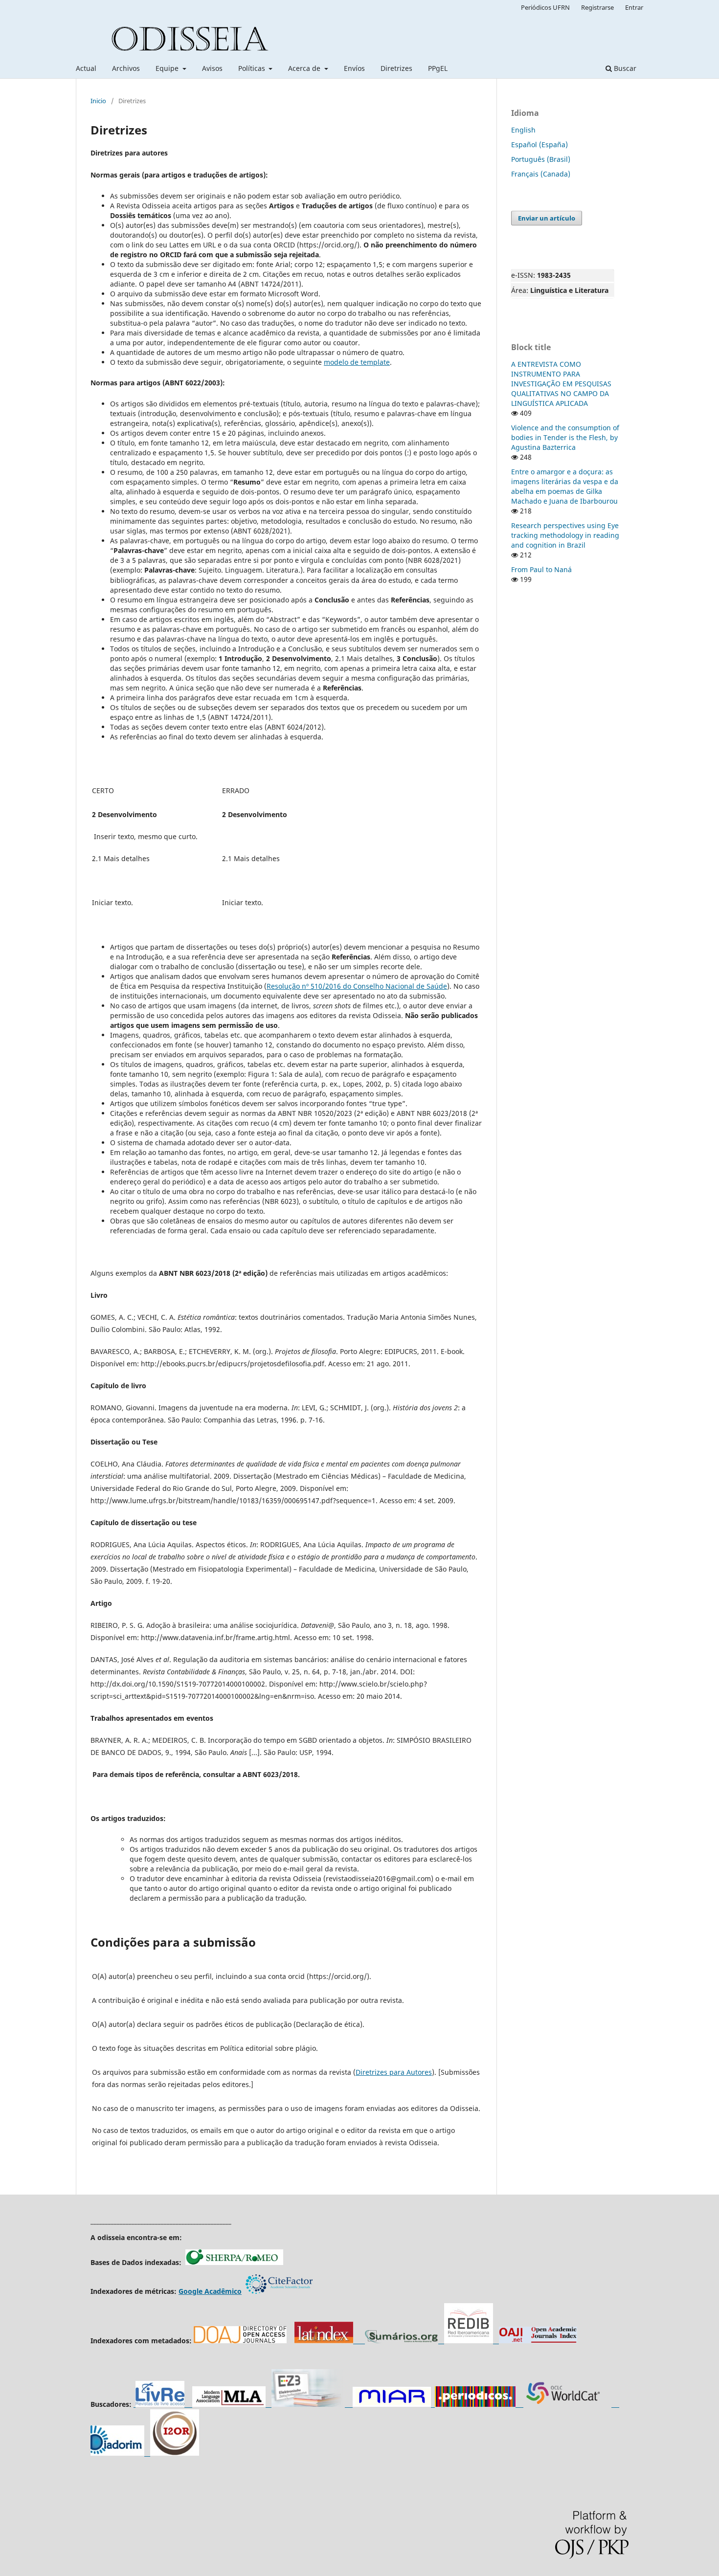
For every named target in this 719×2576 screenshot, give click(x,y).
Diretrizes (396, 68)
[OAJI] (538, 2341)
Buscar (624, 68)
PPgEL (438, 68)
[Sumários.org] (399, 2341)
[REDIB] (472, 2341)
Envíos (354, 68)
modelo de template (357, 362)
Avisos (212, 68)
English (523, 130)
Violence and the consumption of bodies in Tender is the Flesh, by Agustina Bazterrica (565, 437)
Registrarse (597, 7)
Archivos (126, 68)
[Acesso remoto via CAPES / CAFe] (229, 2404)
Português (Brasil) (541, 159)
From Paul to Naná (541, 569)
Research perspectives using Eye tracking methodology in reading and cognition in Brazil (565, 535)
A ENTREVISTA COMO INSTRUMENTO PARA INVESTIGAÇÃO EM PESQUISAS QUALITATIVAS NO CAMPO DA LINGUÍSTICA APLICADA (561, 384)
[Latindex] (324, 2341)
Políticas (253, 68)
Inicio (98, 101)
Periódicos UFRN (545, 7)
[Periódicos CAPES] (475, 2404)
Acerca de (305, 68)
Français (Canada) (541, 174)
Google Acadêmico (210, 2291)
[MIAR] (392, 2404)
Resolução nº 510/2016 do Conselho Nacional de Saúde (357, 986)
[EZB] (308, 2404)
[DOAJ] (240, 2341)
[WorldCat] (571, 2404)
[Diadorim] (117, 2453)
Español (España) (539, 144)
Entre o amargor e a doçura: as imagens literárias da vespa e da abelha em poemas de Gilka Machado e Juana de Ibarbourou (565, 486)
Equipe (168, 68)
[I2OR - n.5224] (175, 2453)
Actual (86, 68)
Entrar (634, 7)
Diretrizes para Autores (394, 2072)
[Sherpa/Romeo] (234, 2262)
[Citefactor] (279, 2291)
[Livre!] (163, 2404)
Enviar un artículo (547, 218)
